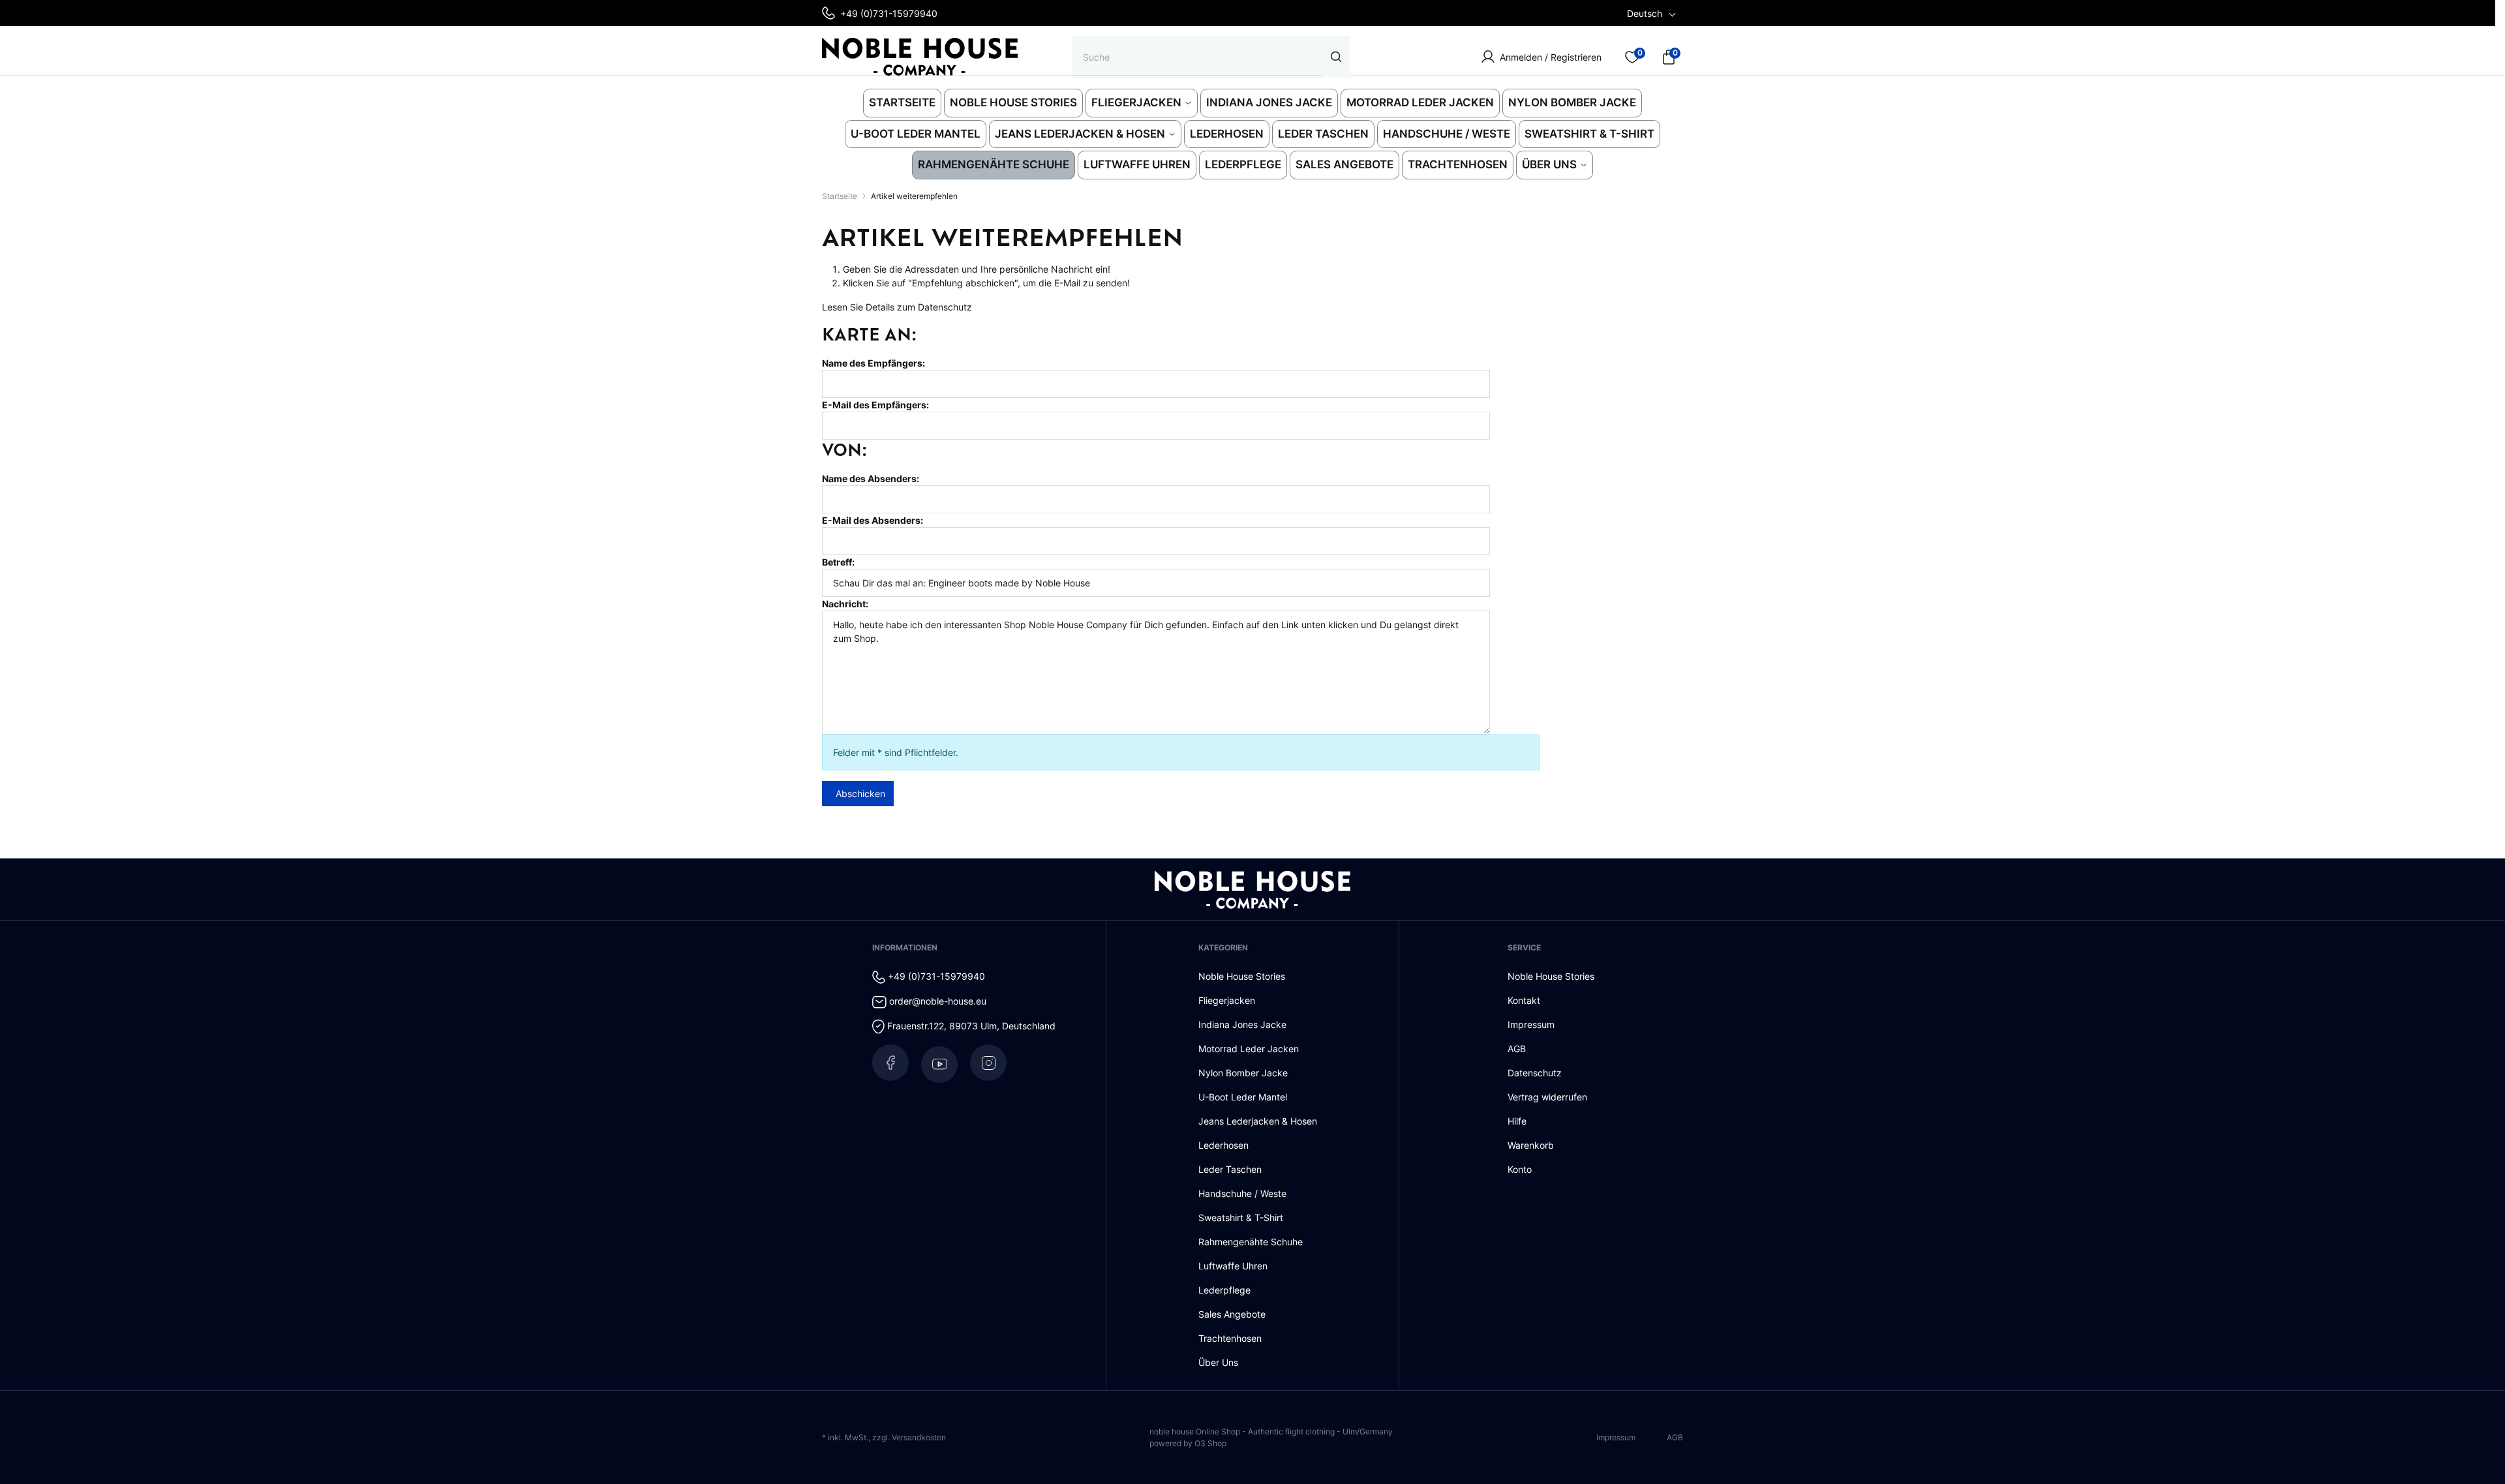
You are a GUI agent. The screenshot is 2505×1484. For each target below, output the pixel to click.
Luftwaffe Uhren (1233, 1266)
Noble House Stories (1242, 976)
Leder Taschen (1230, 1169)
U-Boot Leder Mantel (1243, 1097)
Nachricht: (845, 604)
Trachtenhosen (1230, 1338)
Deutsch (1645, 13)
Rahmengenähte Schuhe (1251, 1242)
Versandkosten (919, 1437)
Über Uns (1218, 1362)
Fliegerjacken (1227, 1000)
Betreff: (838, 562)
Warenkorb (1531, 1145)
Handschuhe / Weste (1242, 1193)
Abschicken (860, 794)
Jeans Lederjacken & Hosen (1258, 1121)
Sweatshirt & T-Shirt (1241, 1218)
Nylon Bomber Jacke (1243, 1073)
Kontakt (1524, 1000)
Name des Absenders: (871, 478)
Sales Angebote (1232, 1314)
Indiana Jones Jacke (1242, 1024)
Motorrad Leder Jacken (1249, 1049)
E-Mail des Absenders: (873, 520)
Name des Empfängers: (873, 363)
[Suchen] (1336, 57)
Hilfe (1517, 1121)
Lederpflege (1224, 1290)
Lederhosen (1223, 1145)
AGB (1517, 1049)
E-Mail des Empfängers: (875, 405)
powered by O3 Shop (1188, 1443)
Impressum (1531, 1024)
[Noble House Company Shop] (920, 57)
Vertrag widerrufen (1547, 1097)
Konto (1520, 1169)
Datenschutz (945, 307)
